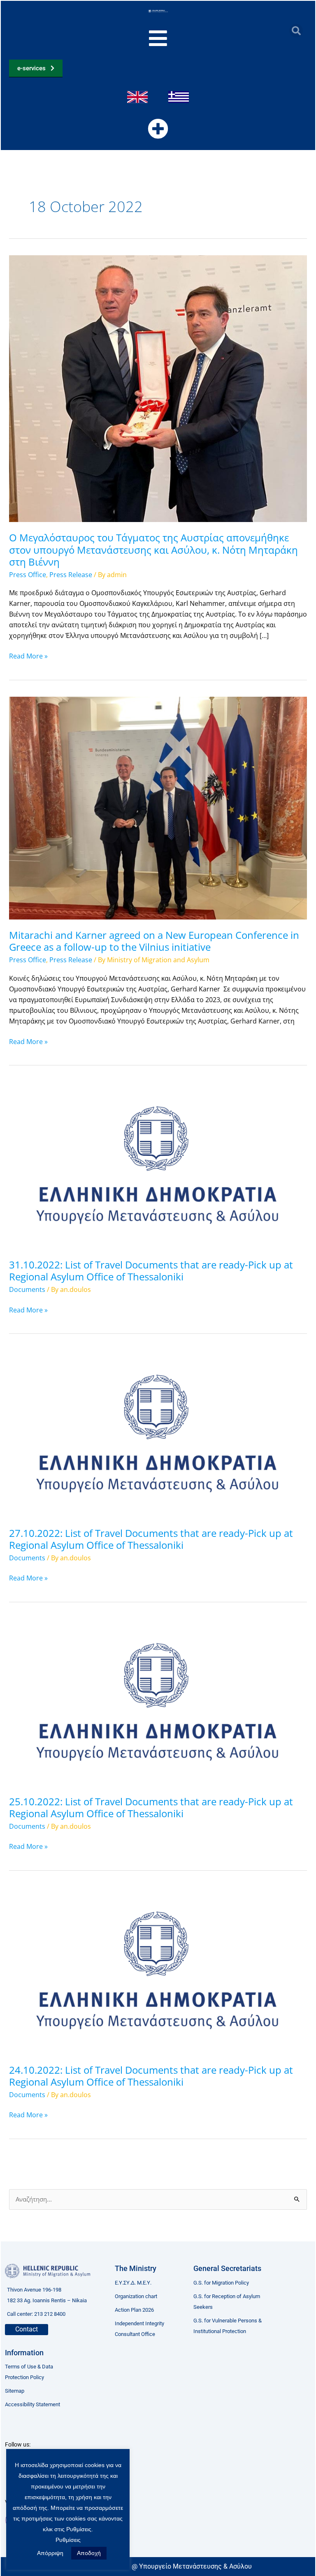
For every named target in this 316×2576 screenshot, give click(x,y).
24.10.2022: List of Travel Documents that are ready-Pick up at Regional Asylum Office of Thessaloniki (151, 2076)
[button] (296, 31)
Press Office (28, 575)
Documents (27, 1289)
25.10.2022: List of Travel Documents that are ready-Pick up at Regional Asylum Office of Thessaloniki (151, 1808)
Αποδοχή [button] (89, 2553)
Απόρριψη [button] (50, 2553)
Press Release (71, 575)
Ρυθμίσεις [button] (68, 2540)
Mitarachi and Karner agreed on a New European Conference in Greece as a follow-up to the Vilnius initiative (154, 941)
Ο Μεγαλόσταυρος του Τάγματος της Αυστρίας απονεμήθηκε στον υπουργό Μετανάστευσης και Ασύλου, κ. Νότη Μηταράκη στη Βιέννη (153, 550)
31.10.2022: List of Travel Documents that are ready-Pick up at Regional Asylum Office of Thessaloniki (151, 1271)
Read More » (28, 656)
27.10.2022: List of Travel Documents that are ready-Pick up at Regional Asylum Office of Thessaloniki (151, 1539)
